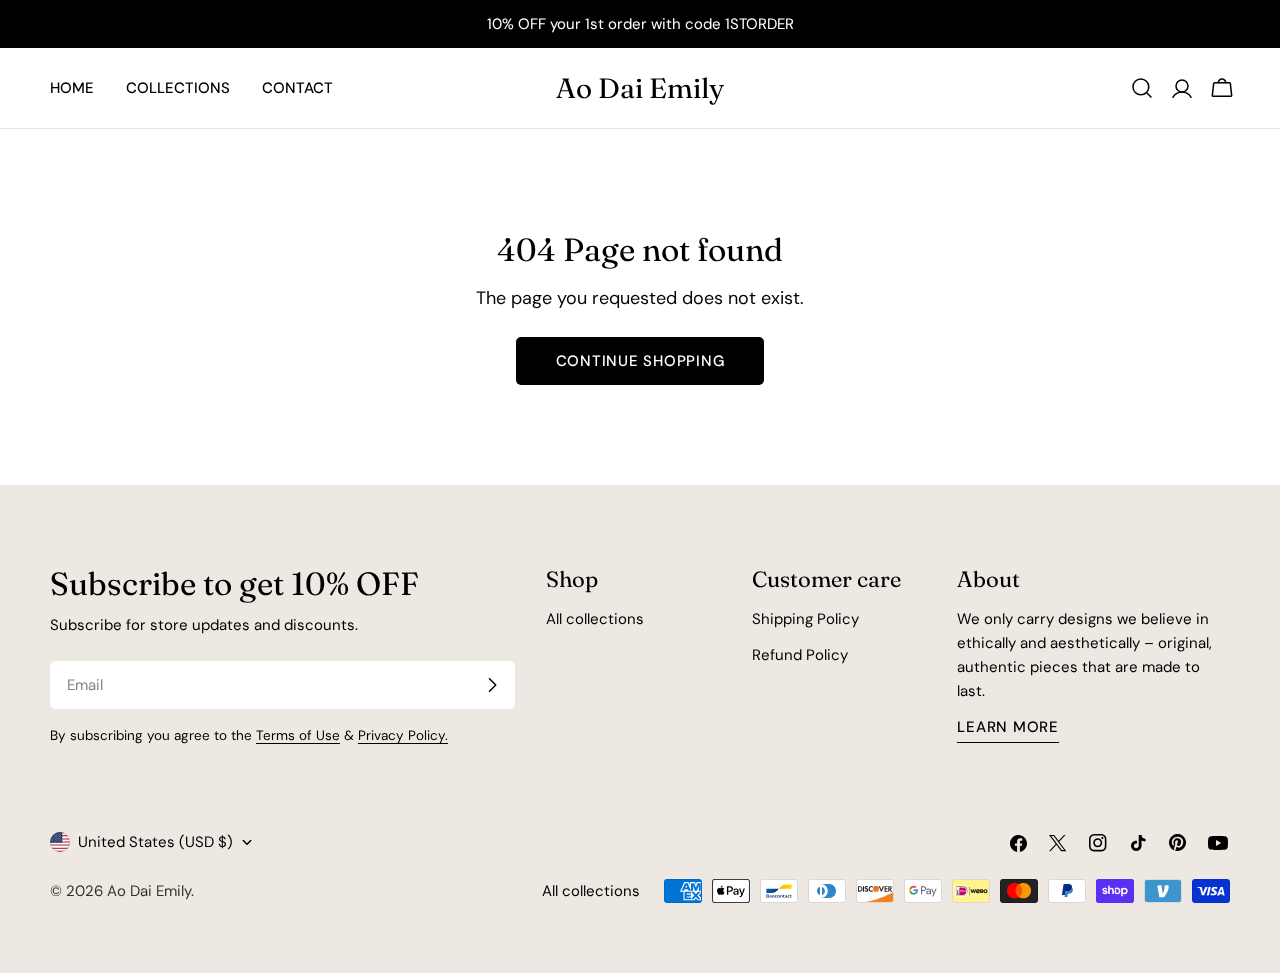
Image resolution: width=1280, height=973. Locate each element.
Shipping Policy (805, 619)
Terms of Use (298, 735)
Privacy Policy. (403, 735)
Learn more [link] (1008, 727)
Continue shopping (640, 361)
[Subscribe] (492, 685)
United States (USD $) (155, 842)
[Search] (1142, 88)
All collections (595, 619)
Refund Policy (800, 655)
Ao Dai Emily (640, 88)
